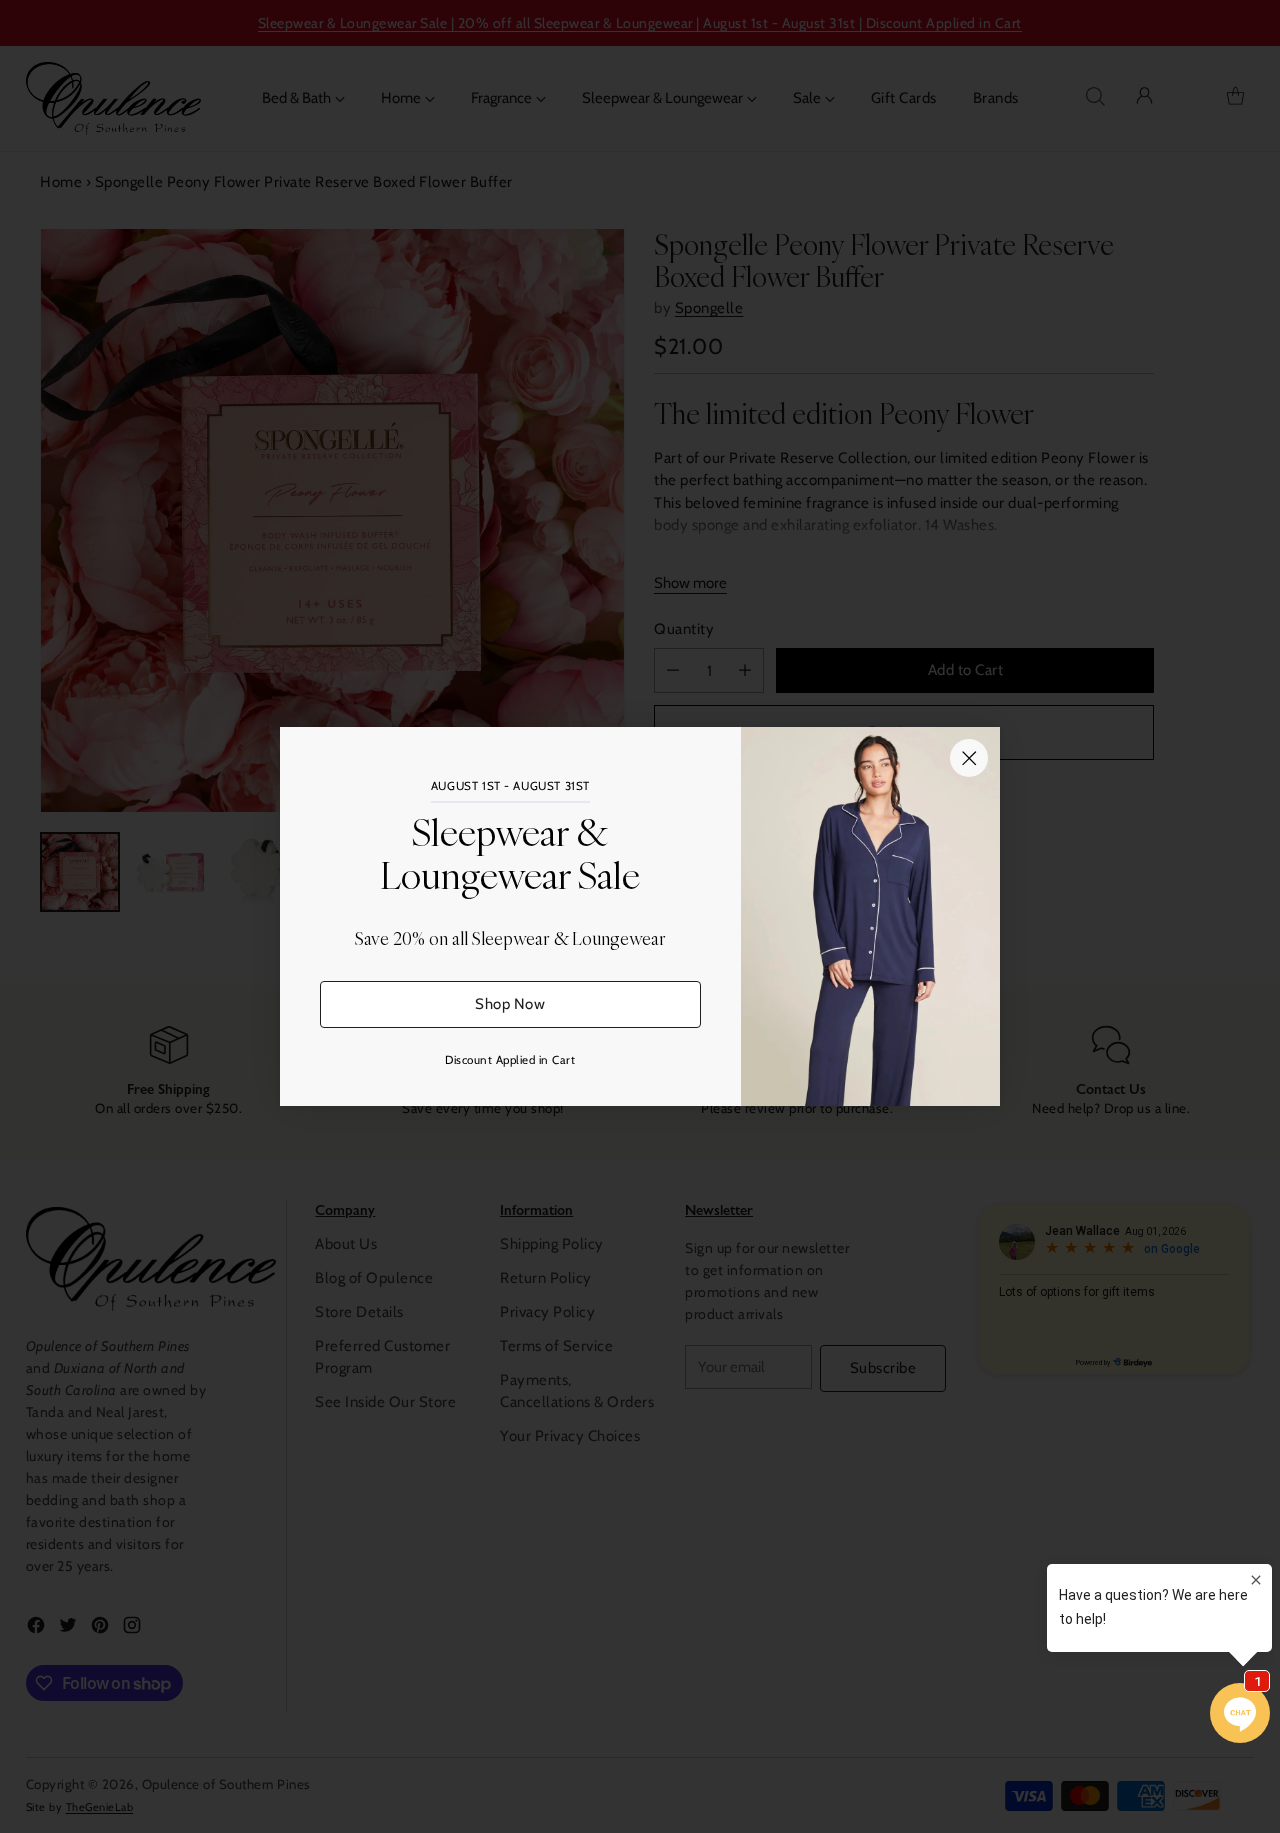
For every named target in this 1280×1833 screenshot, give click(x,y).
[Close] (969, 758)
